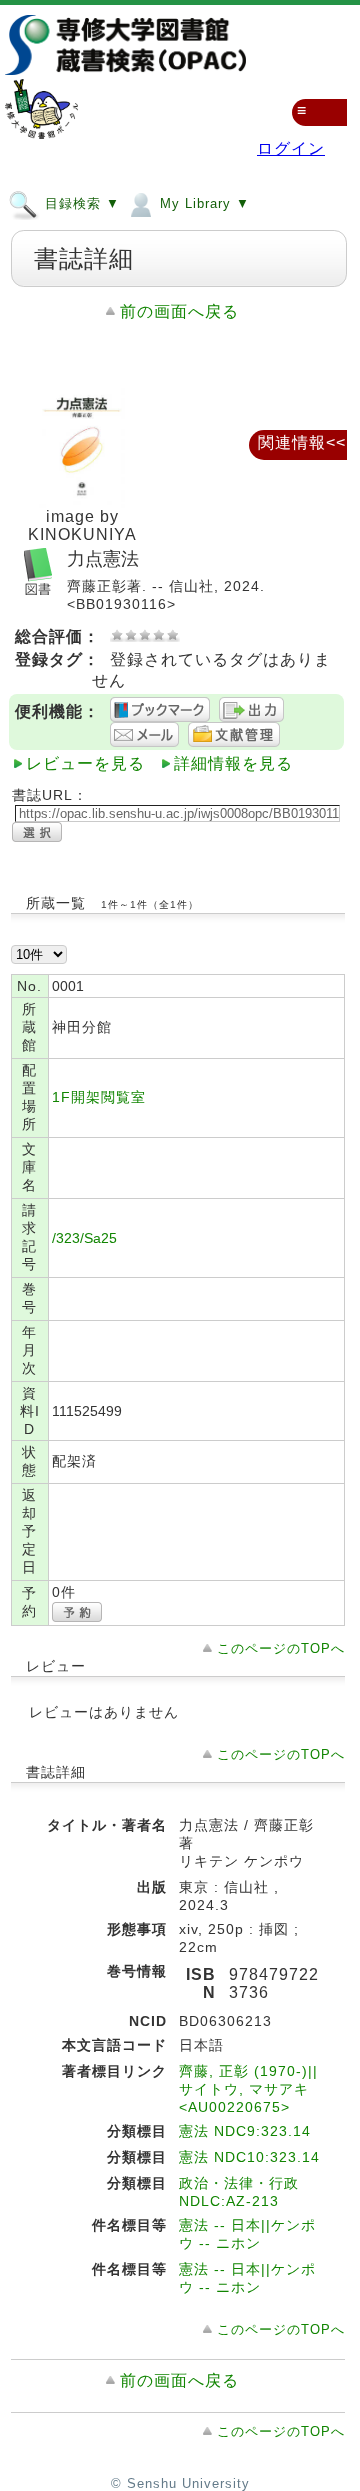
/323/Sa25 (84, 1238)
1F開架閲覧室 (99, 1097)
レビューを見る (85, 763)
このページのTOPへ (281, 1648)
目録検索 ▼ (80, 203)
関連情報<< (302, 442)
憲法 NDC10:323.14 (249, 2157)
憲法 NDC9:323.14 (245, 2131)
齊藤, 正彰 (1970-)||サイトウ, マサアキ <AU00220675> (248, 2089)
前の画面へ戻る (179, 311)
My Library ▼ (202, 203)
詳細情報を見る (233, 763)
